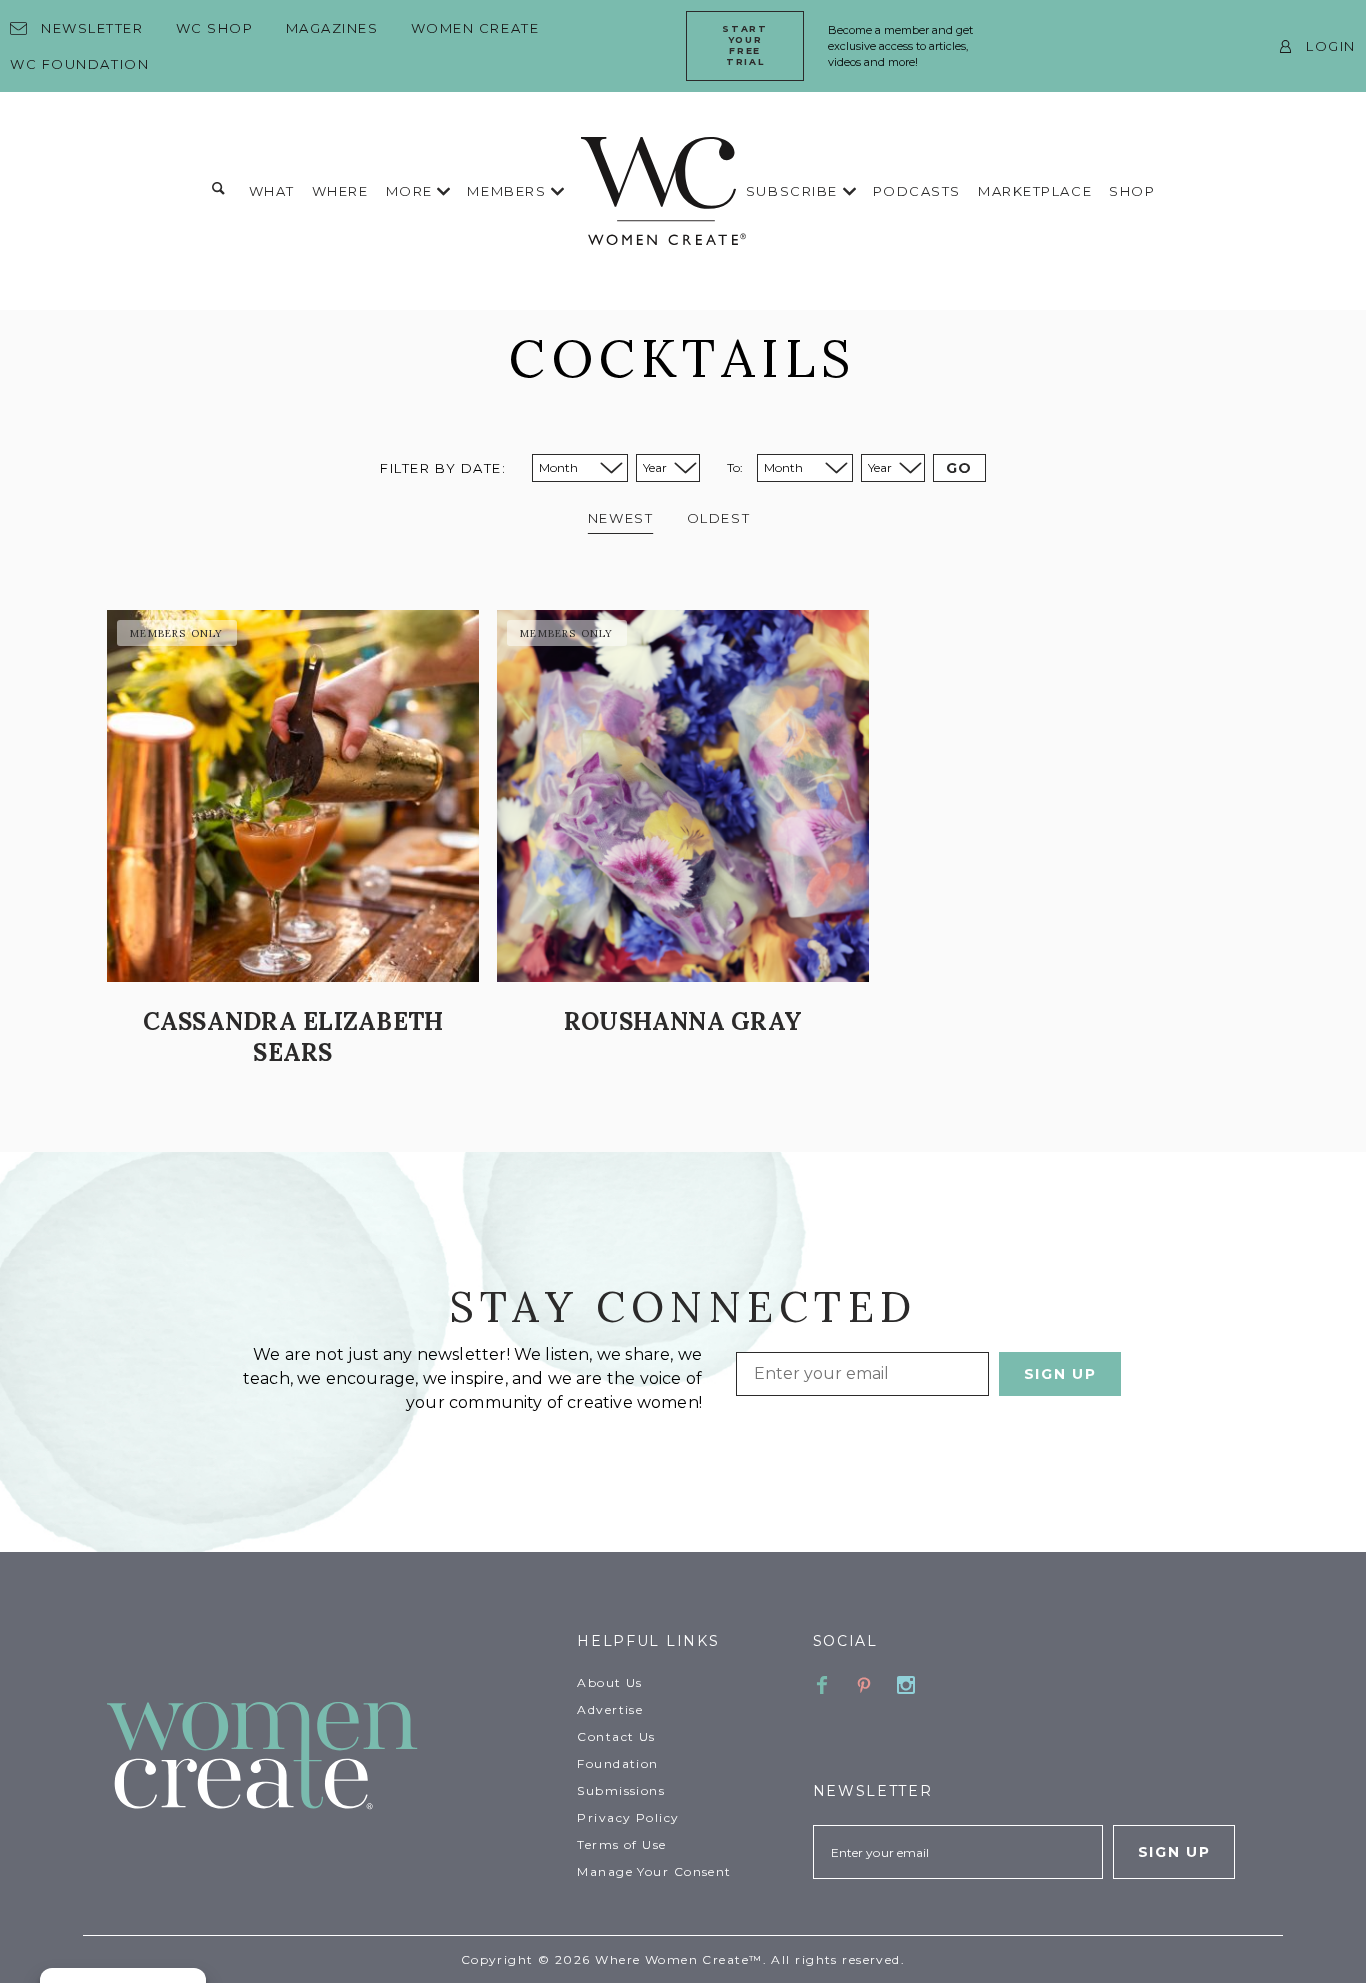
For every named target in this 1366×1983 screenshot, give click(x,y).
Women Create (475, 28)
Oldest (718, 518)
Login (1331, 46)
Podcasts (917, 191)
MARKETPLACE (1035, 191)
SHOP (1132, 191)
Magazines (332, 28)
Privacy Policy (628, 1817)
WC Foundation (79, 64)
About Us (610, 1682)
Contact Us (616, 1736)
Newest (620, 518)
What (272, 191)
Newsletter (92, 28)
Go (959, 468)
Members (508, 191)
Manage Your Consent (654, 1871)
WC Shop (215, 28)
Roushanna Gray (683, 1021)
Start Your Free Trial (744, 44)
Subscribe (794, 191)
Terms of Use (621, 1844)
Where (340, 191)
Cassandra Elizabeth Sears (293, 1037)
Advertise (610, 1709)
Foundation (617, 1763)
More (412, 191)
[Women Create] (330, 1757)
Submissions (621, 1790)
